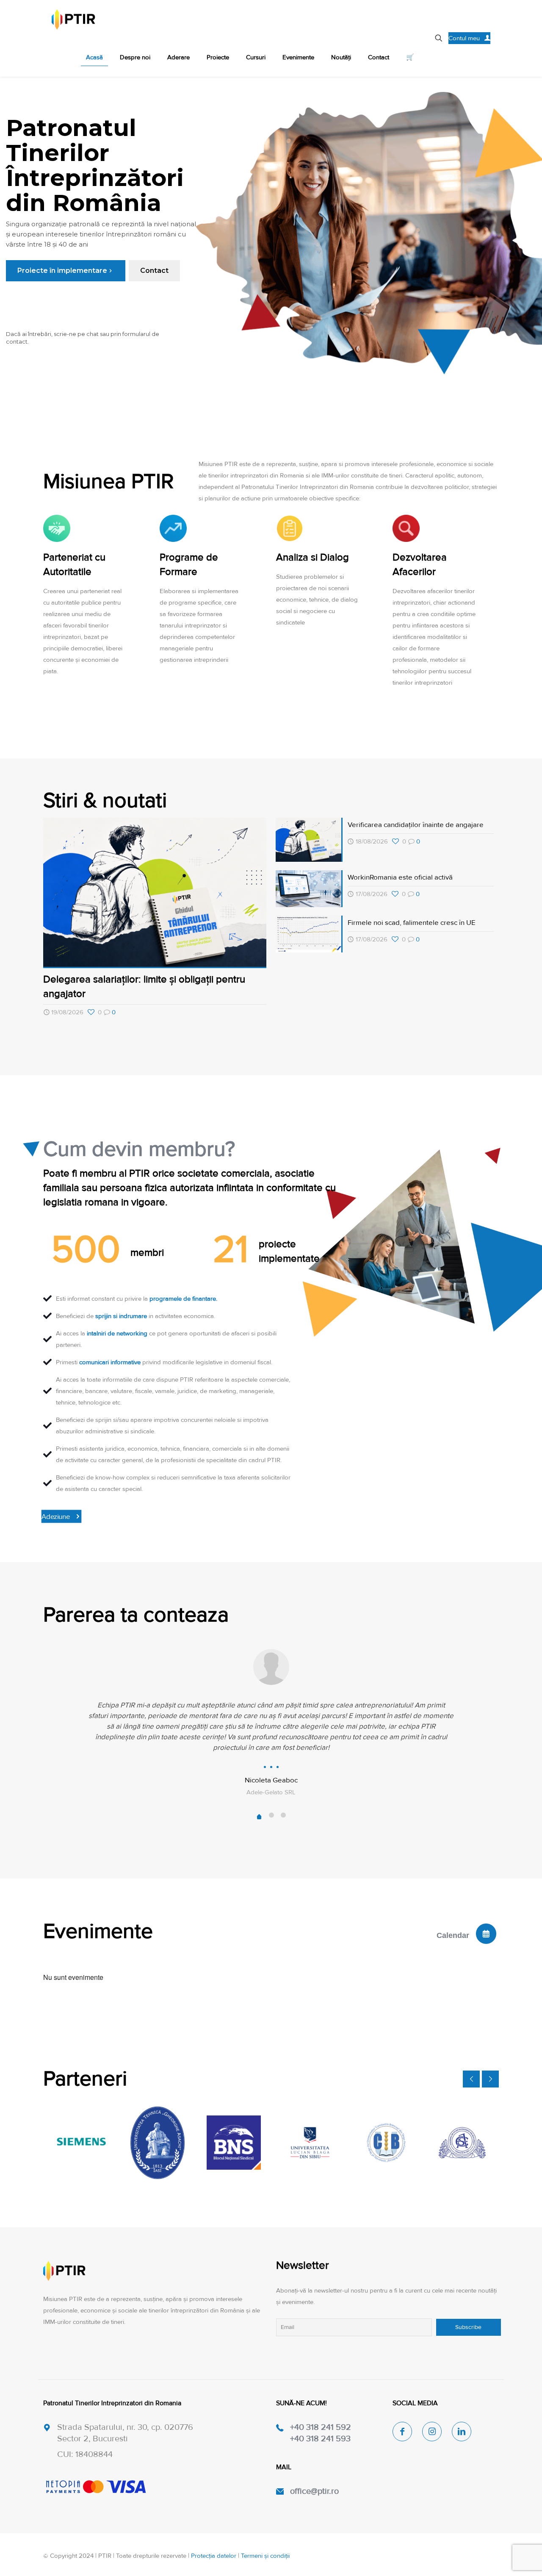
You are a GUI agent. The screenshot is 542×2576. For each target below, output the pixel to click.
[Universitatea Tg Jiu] (386, 2143)
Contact (154, 271)
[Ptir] (73, 19)
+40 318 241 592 (321, 2427)
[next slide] (490, 2079)
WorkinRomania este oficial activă (400, 877)
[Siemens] (81, 2143)
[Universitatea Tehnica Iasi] (158, 2143)
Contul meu (464, 38)
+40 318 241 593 (320, 2439)
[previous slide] (471, 2079)
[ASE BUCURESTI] (462, 2143)
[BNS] (234, 2143)
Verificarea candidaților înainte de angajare (416, 825)
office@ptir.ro (314, 2491)
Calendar (453, 1935)
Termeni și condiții (265, 2556)
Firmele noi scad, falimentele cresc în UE (412, 923)
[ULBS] (310, 2143)
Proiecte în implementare (66, 271)
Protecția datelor (214, 2556)
